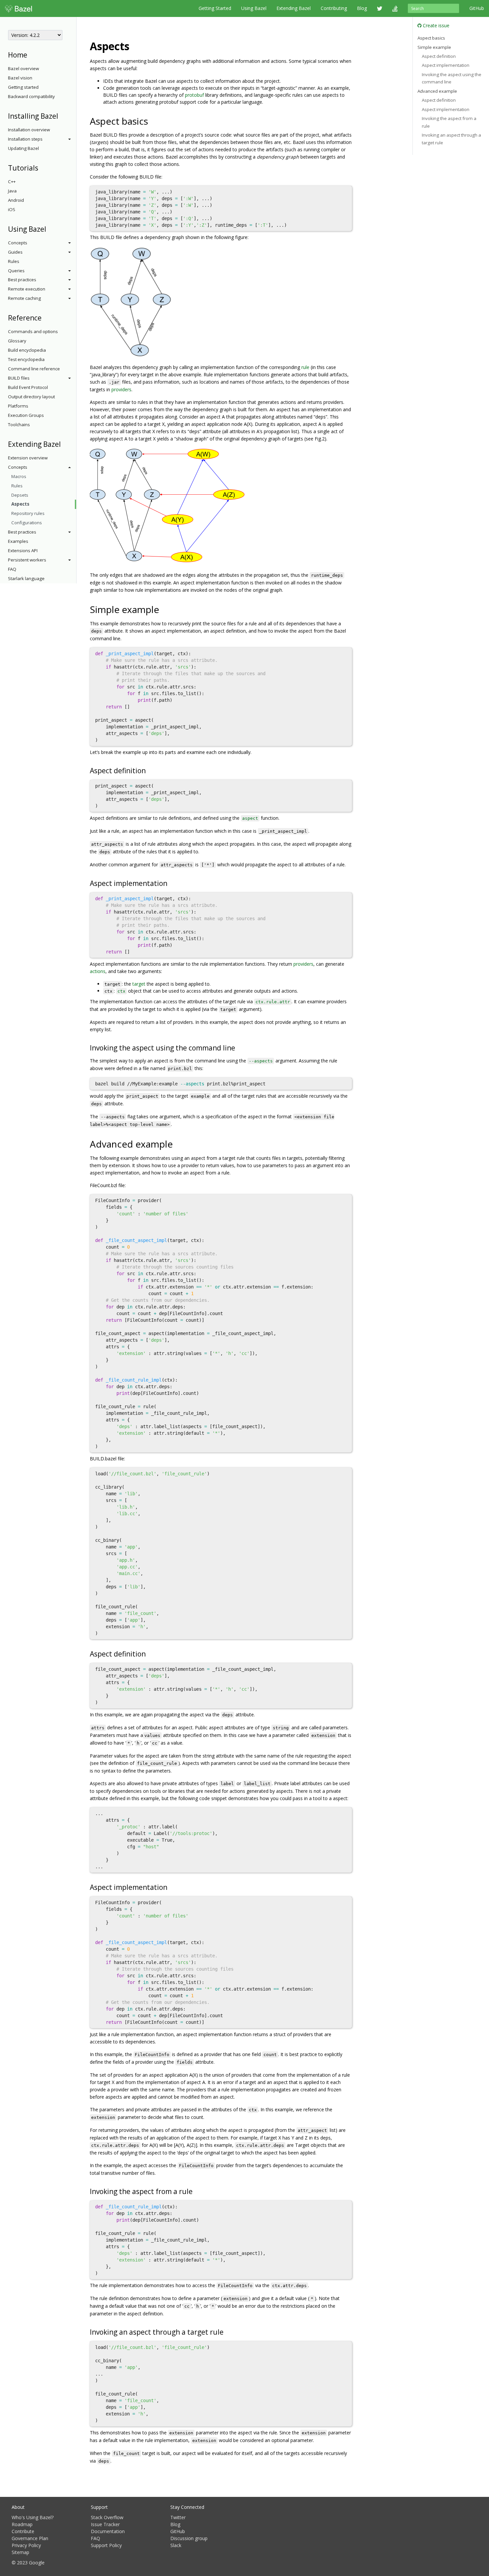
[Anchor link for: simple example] (164, 609)
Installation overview (29, 130)
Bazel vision (20, 78)
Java (12, 191)
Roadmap (22, 2524)
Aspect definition (439, 56)
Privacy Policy (26, 2545)
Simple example (434, 47)
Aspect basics (431, 38)
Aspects (20, 504)
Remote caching (24, 298)
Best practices (22, 280)
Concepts (18, 243)
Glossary (17, 341)
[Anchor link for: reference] (45, 317)
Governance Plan (30, 2538)
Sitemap (20, 2552)
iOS (12, 209)
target (139, 984)
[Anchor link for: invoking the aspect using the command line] (239, 1047)
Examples (18, 541)
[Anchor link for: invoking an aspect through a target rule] (227, 2331)
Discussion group (189, 2538)
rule (305, 367)
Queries (16, 271)
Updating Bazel (23, 148)
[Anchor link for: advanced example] (177, 1144)
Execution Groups (26, 415)
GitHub (477, 8)
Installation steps (25, 139)
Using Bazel (254, 8)
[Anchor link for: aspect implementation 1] (171, 1887)
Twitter (178, 2517)
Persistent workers (27, 560)
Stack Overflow (107, 2517)
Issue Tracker (105, 2524)
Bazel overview (23, 68)
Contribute (23, 2531)
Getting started (23, 87)
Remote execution (27, 289)
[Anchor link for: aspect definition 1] (149, 1653)
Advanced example (437, 91)
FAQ (12, 569)
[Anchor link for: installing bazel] (62, 116)
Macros (19, 476)
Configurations (27, 523)
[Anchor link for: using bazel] (50, 229)
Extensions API (23, 551)
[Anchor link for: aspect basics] (153, 121)
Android (16, 200)
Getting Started (215, 8)
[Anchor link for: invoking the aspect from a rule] (196, 2191)
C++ (12, 182)
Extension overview (28, 458)
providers (121, 389)
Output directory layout (31, 397)
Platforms (18, 406)
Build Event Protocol (28, 387)
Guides (15, 252)
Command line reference (34, 369)
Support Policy (106, 2545)
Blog (362, 8)
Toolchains (19, 425)
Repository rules (28, 513)
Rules (14, 261)
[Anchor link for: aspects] (135, 46)
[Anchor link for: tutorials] (42, 167)
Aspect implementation (446, 65)
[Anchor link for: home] (31, 54)
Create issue (435, 25)
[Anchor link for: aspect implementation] (171, 883)
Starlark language (26, 578)
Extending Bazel (294, 8)
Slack (176, 2545)
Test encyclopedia (26, 359)
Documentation (108, 2531)
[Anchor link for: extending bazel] (64, 444)
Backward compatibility (31, 96)
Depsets (20, 495)
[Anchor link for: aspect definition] (149, 770)
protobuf (194, 95)
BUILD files (19, 378)
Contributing (334, 8)
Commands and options (33, 331)
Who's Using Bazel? (33, 2517)
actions (98, 971)
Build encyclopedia (27, 350)
